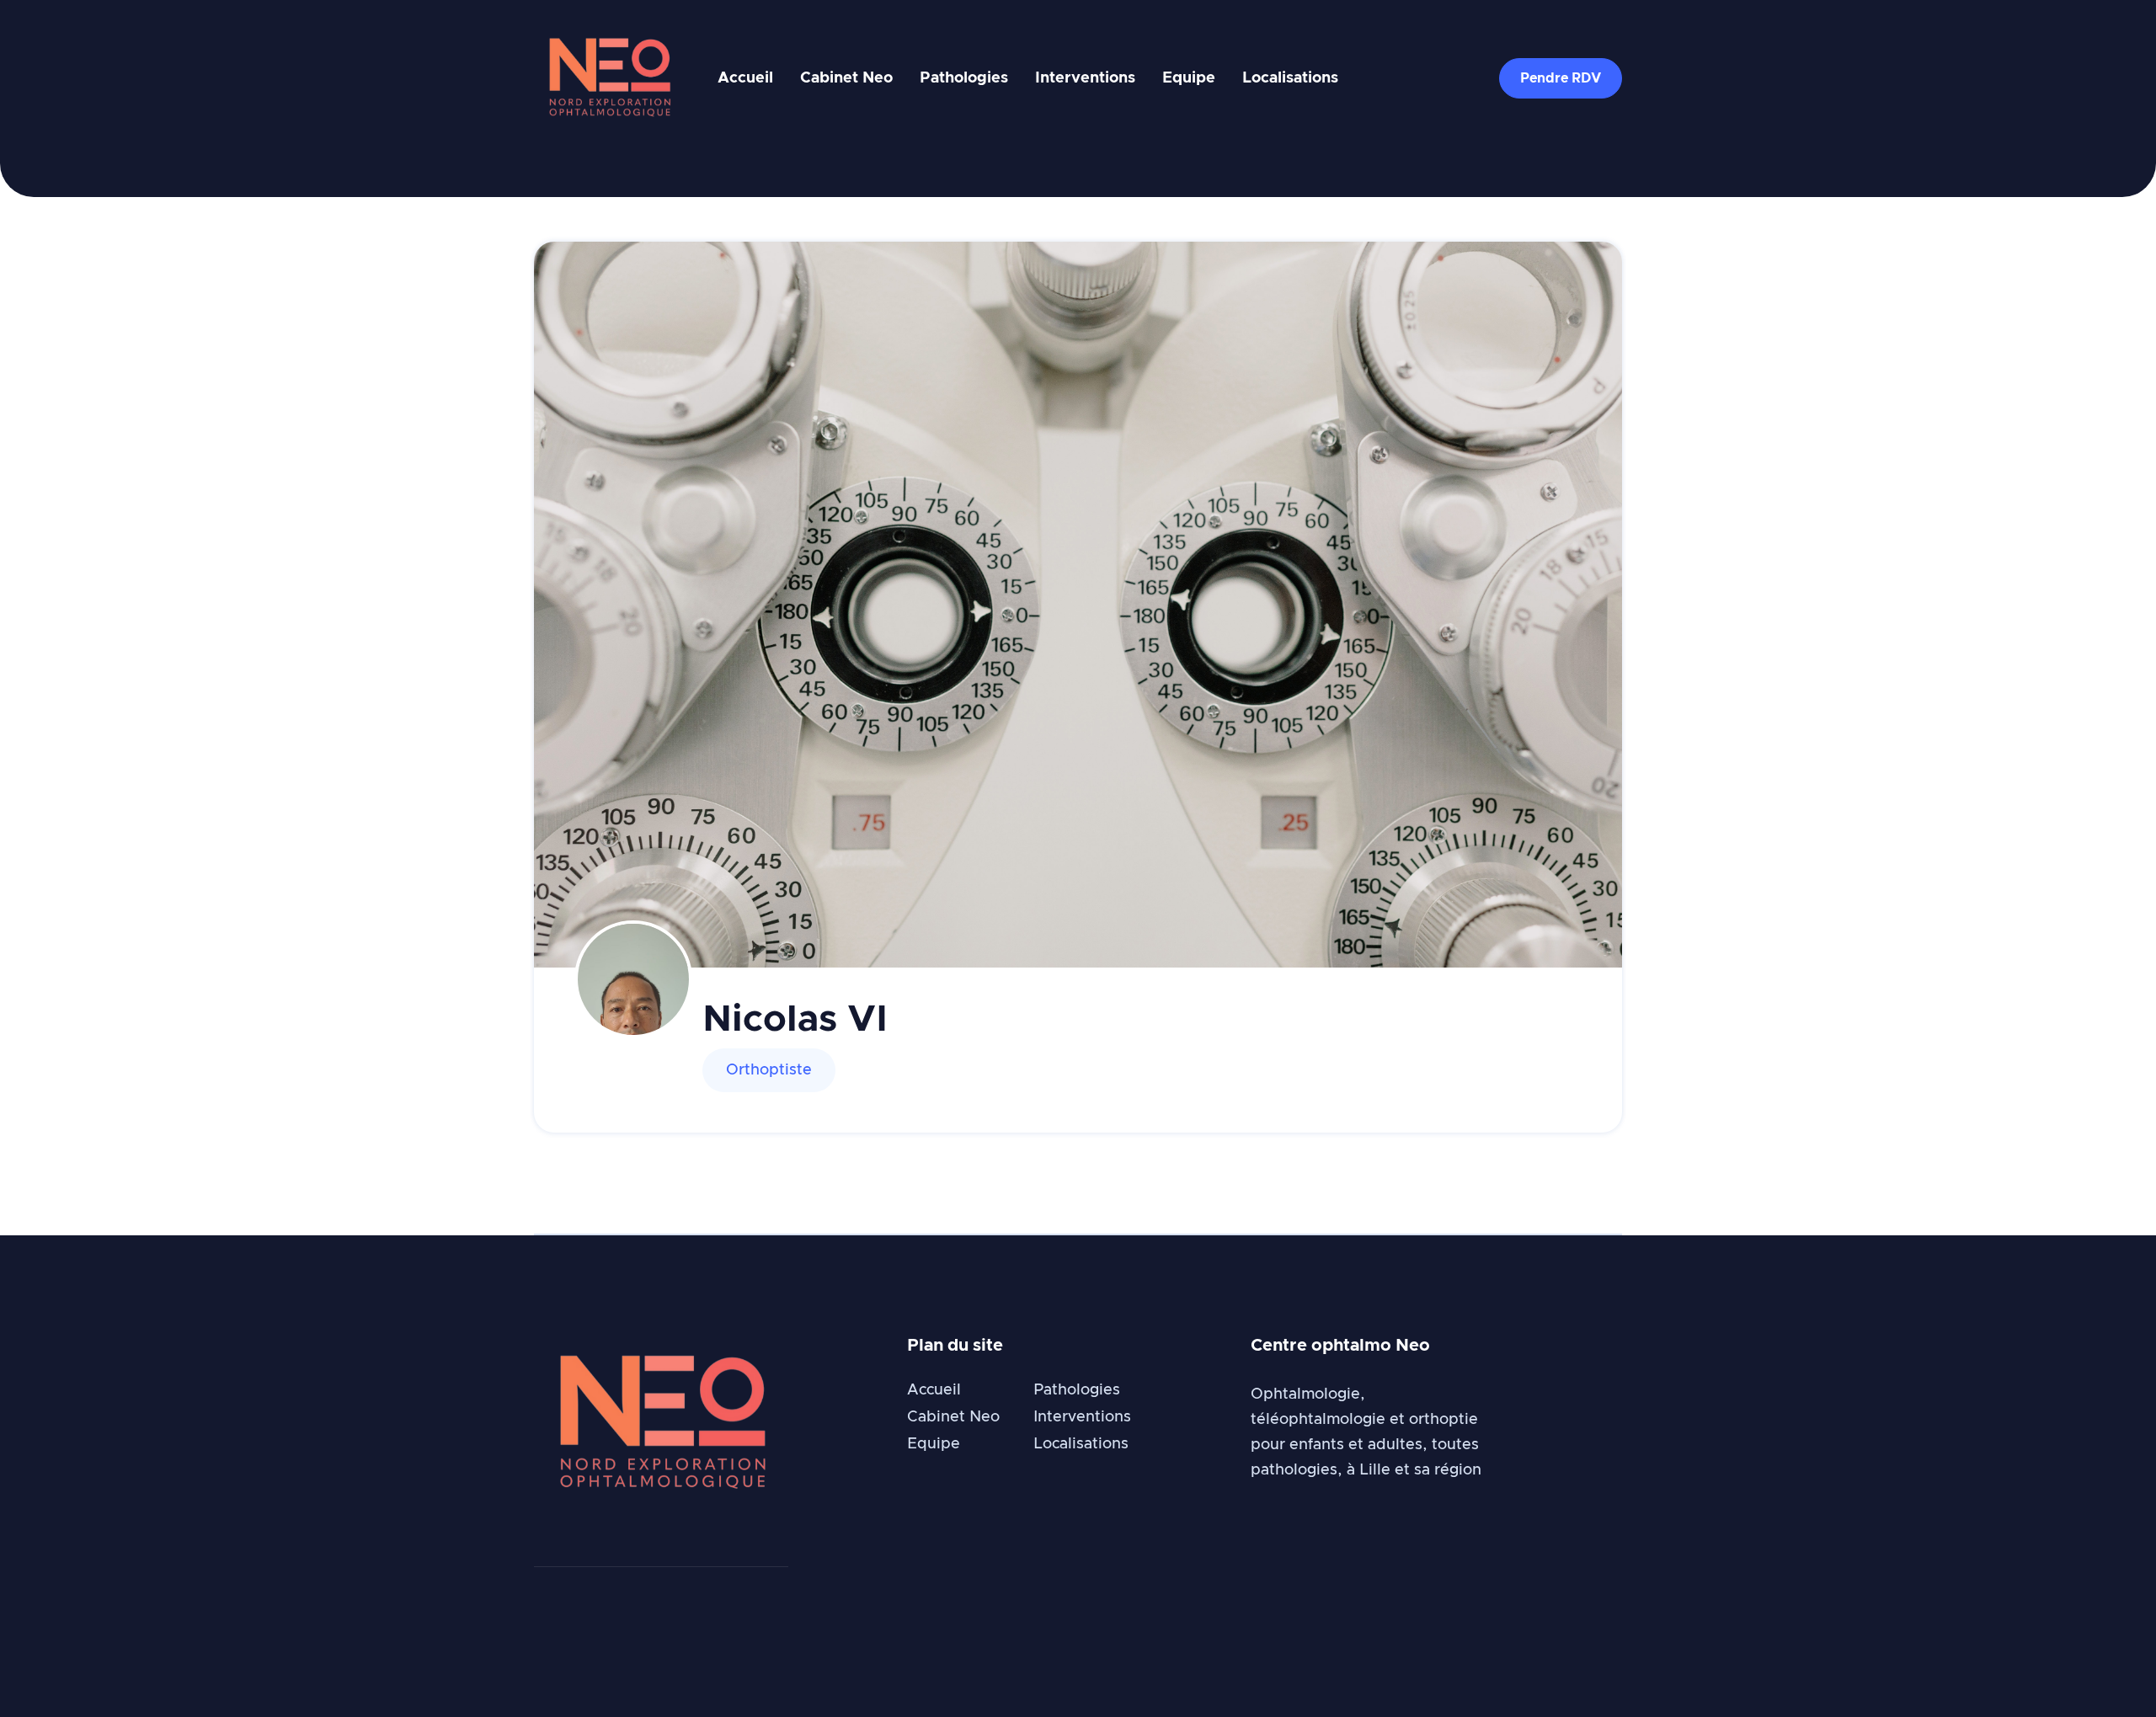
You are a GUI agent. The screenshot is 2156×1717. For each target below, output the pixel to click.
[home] (609, 79)
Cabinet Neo (846, 78)
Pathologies (964, 78)
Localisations (1290, 78)
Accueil (745, 78)
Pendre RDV (1561, 78)
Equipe (1189, 78)
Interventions (1085, 78)
